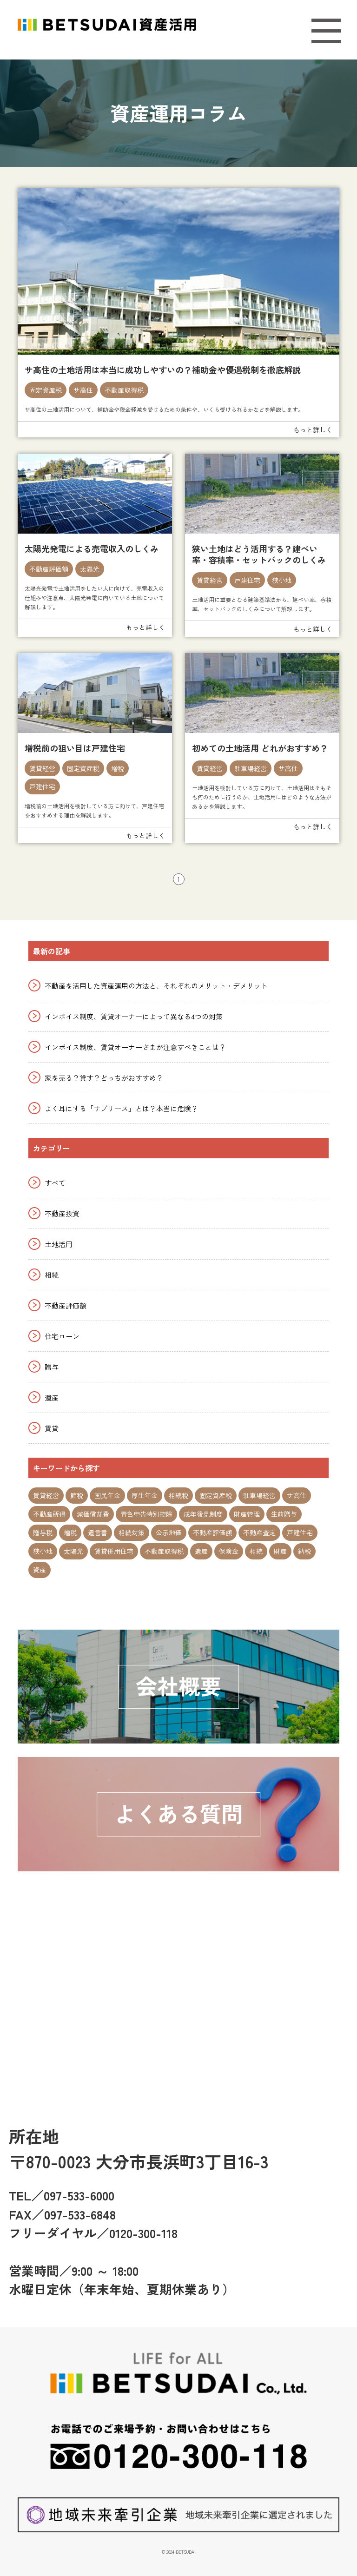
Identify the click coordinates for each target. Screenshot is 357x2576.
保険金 (229, 1551)
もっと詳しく (313, 429)
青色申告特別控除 (146, 1514)
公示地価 (169, 1532)
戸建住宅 (247, 580)
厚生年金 (145, 1495)
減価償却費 (93, 1514)
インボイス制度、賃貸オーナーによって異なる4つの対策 (134, 1016)
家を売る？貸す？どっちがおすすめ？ (104, 1078)
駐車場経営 (251, 768)
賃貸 (52, 1428)
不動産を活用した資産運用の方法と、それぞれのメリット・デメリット (156, 986)
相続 (52, 1275)
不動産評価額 (49, 569)
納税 (304, 1551)
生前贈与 (284, 1514)
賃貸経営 (210, 580)
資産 (40, 1570)
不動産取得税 (124, 390)
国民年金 (107, 1495)
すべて (55, 1183)
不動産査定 (259, 1532)
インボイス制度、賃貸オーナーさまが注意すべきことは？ (135, 1047)
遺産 (52, 1397)
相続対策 (132, 1532)
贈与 (52, 1367)
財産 (280, 1551)
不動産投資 (62, 1213)
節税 (77, 1495)
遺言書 (98, 1532)
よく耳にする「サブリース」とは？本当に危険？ (121, 1108)
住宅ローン (62, 1336)
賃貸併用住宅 (114, 1551)
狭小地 (282, 580)
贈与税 (43, 1532)
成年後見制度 (203, 1514)
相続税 (178, 1495)
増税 (118, 768)
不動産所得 (49, 1514)
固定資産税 (46, 390)
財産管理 (247, 1514)
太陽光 (90, 569)
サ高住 (83, 390)
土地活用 (59, 1244)
